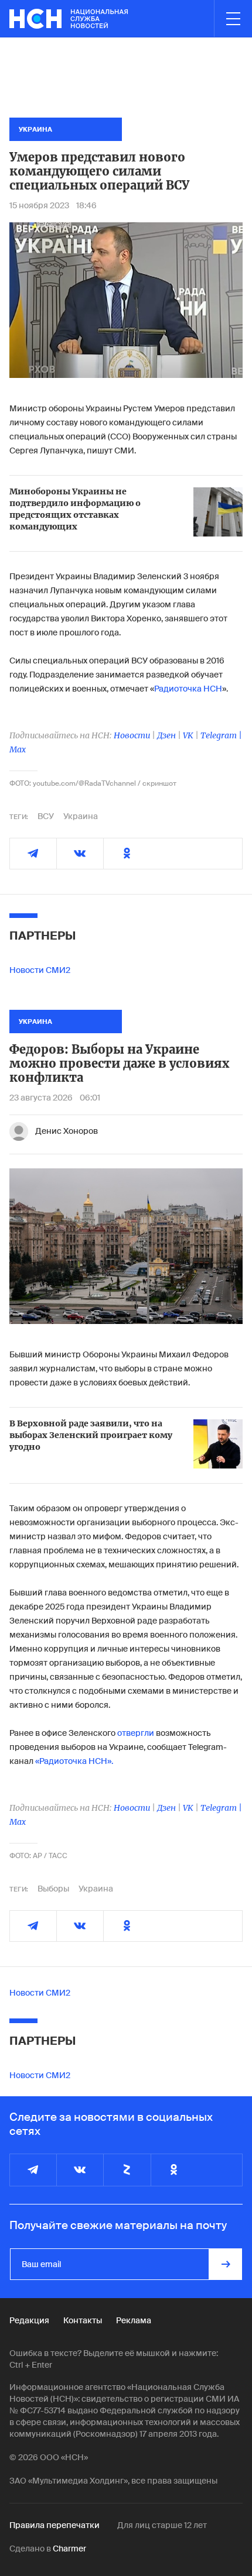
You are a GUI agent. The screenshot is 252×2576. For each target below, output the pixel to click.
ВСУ (46, 816)
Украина (81, 816)
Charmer (69, 2549)
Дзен (166, 735)
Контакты (83, 2320)
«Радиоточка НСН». (74, 1761)
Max (18, 749)
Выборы (53, 1889)
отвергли (136, 1733)
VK (188, 735)
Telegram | (221, 735)
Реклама (134, 2320)
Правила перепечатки (55, 2525)
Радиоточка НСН (188, 689)
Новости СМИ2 (40, 970)
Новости (132, 735)
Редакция (29, 2320)
